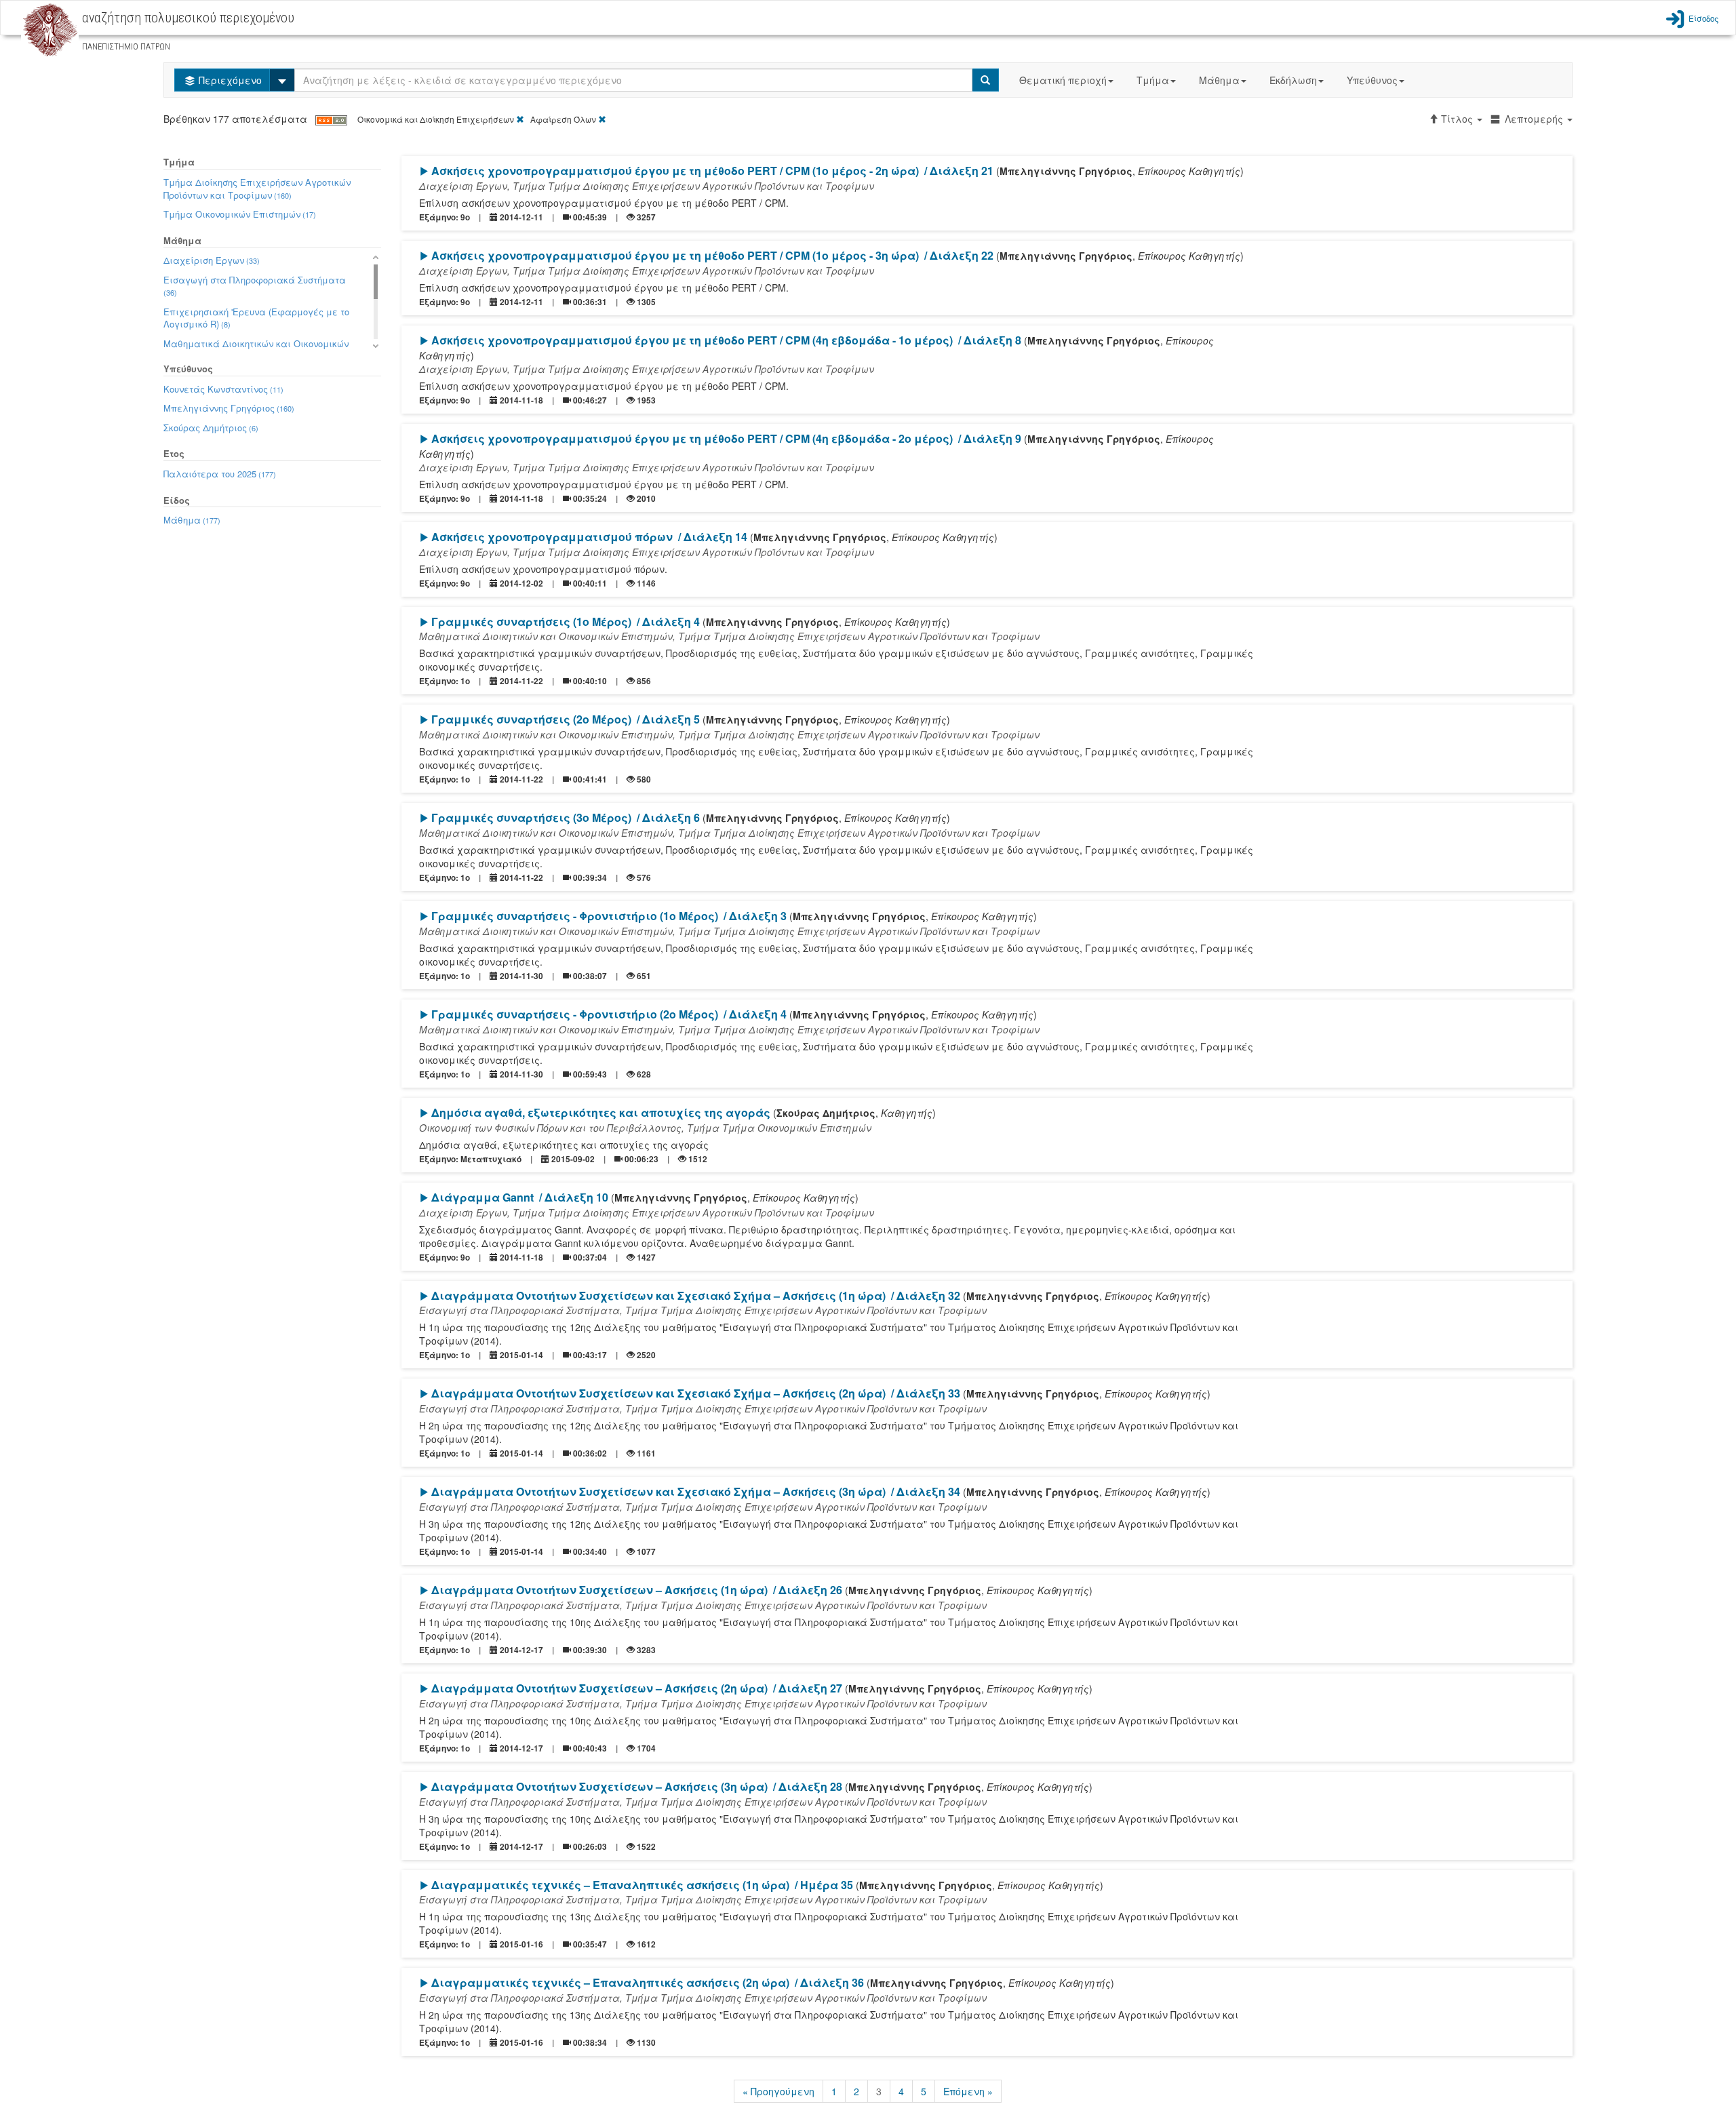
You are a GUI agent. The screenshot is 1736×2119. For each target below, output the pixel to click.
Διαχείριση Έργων (212, 260)
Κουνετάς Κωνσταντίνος (223, 389)
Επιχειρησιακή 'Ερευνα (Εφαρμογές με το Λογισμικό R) (256, 318)
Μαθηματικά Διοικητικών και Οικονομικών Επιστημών (256, 350)
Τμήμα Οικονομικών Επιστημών (240, 214)
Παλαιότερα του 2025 (220, 474)
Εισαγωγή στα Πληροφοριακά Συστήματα (255, 286)
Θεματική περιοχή (1063, 80)
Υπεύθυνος (1372, 80)
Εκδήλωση (1293, 80)
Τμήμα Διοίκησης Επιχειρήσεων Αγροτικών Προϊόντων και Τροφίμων (257, 189)
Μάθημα (1219, 80)
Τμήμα (1153, 80)
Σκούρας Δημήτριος (211, 428)
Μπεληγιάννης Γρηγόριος (229, 408)
